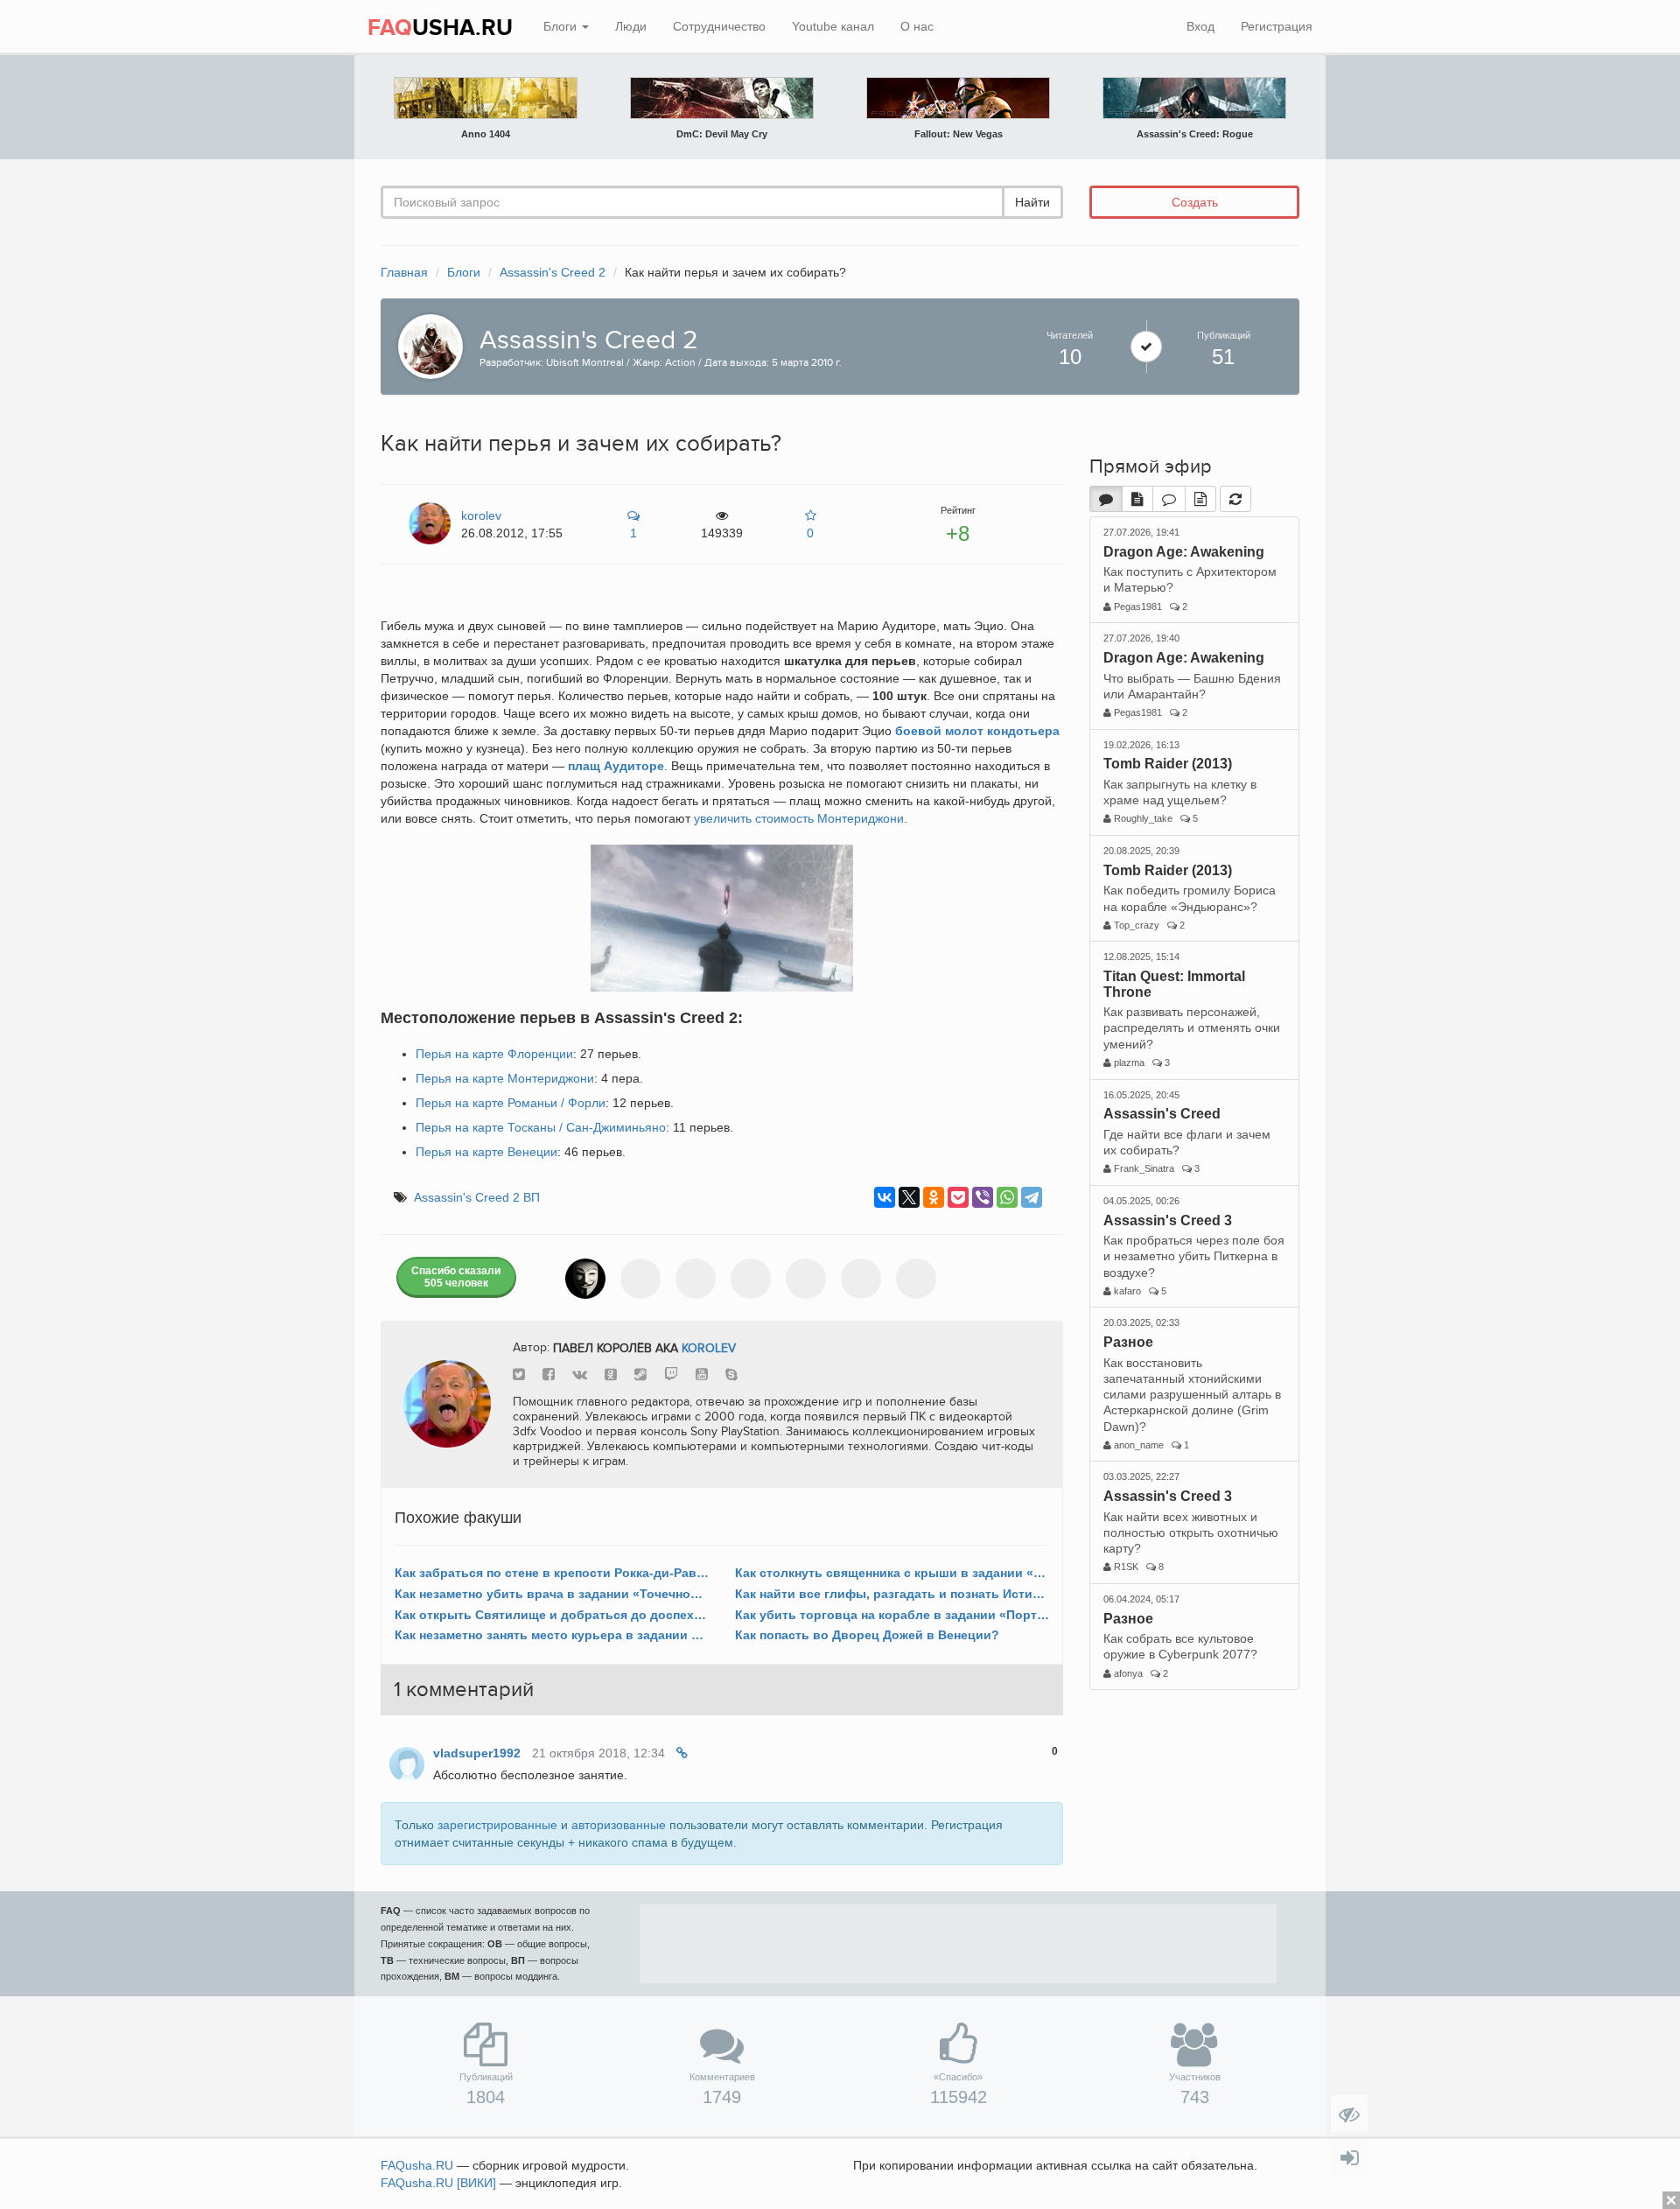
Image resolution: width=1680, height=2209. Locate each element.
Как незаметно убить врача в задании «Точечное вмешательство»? (552, 1594)
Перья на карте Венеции (486, 1152)
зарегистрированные (497, 1825)
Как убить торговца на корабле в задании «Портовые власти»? (892, 1615)
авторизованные (619, 1825)
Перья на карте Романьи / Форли (511, 1103)
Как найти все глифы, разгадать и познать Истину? (892, 1594)
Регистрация (1277, 26)
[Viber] (983, 1197)
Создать (1195, 202)
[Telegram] (1032, 1197)
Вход (1200, 26)
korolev (709, 1347)
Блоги (562, 26)
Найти (1032, 202)
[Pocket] (958, 1197)
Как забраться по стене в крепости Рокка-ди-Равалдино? (552, 1573)
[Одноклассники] (934, 1197)
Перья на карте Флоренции (494, 1054)
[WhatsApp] (1007, 1197)
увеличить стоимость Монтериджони (799, 818)
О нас (917, 26)
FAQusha (417, 2165)
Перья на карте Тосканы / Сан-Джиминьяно (541, 1127)
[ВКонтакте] (885, 1197)
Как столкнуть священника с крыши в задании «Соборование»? (892, 1573)
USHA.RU (440, 28)
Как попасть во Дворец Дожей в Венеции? (867, 1635)
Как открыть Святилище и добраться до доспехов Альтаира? (552, 1615)
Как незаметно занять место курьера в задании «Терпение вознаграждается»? (552, 1635)
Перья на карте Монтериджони (505, 1078)
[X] (909, 1197)
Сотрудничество (719, 26)
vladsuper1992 (477, 1753)
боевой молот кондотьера (977, 731)
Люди (631, 26)
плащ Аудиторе (616, 766)
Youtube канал (833, 26)
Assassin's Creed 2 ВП (477, 1197)
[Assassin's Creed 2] (426, 345)
